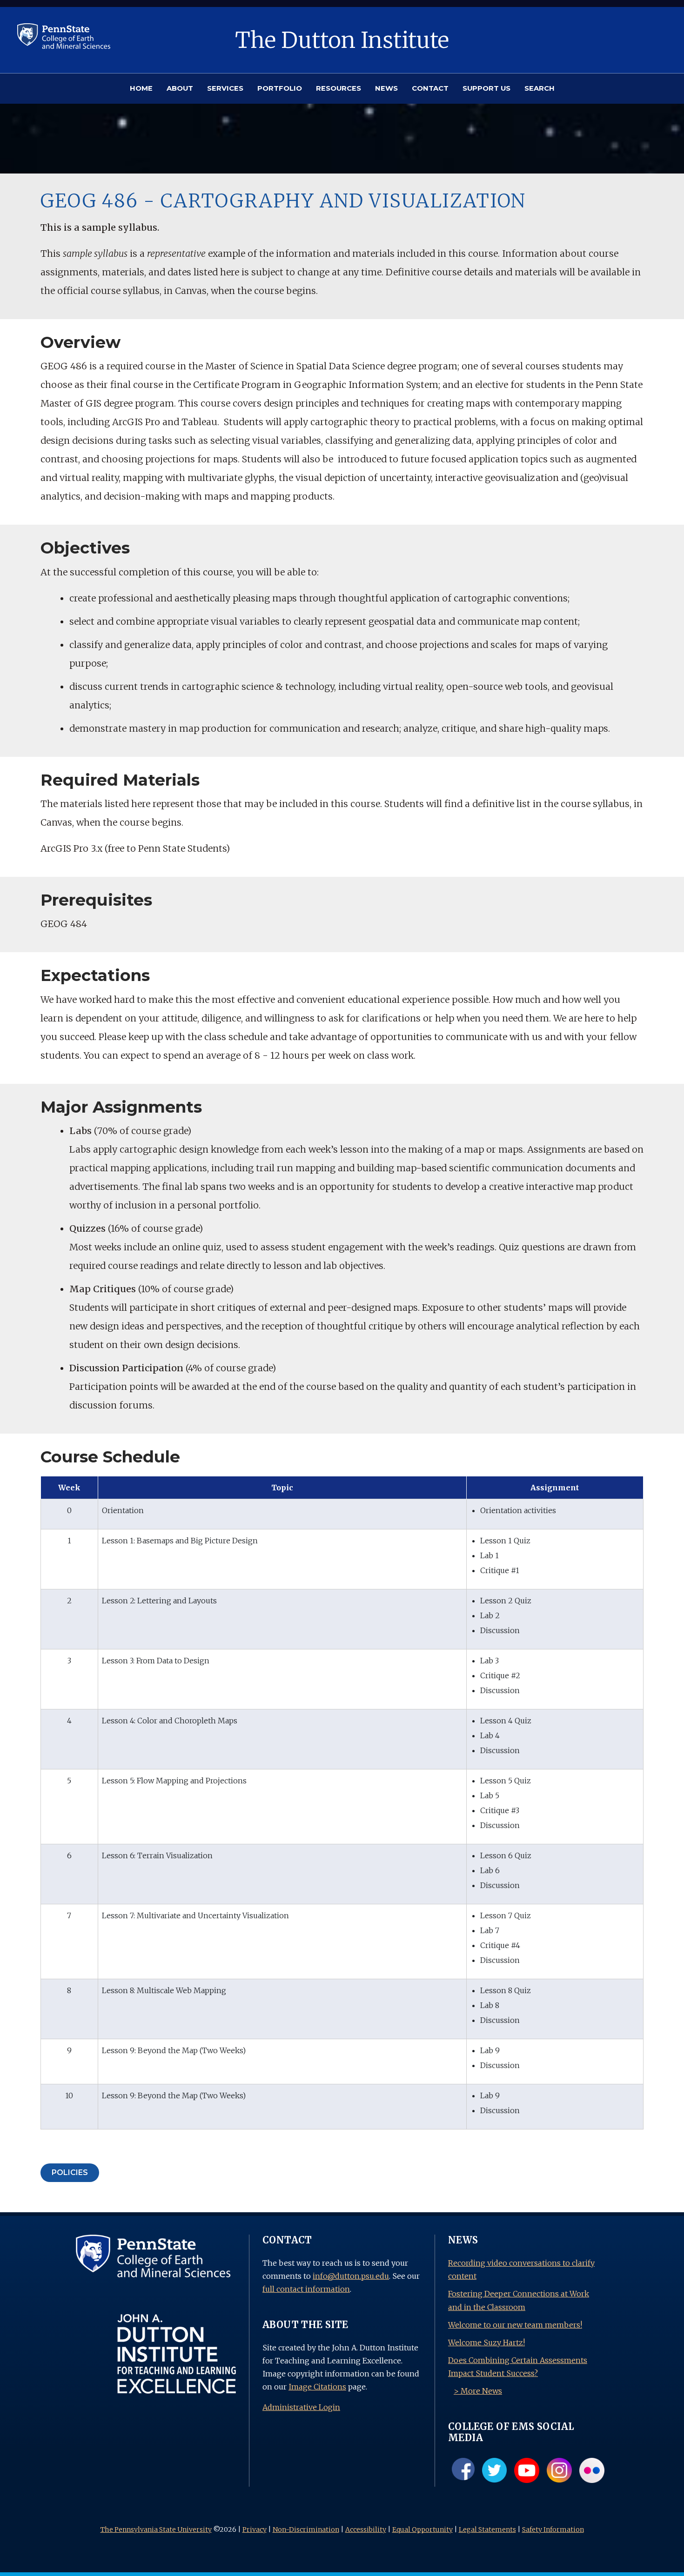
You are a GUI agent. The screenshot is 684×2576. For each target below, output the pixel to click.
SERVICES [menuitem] (225, 88)
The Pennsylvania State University (156, 2529)
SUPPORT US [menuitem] (486, 88)
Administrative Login (301, 2407)
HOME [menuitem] (141, 88)
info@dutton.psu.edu (351, 2276)
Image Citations (317, 2387)
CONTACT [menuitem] (430, 88)
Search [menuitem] (540, 88)
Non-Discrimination (306, 2529)
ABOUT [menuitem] (180, 88)
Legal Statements (487, 2529)
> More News (478, 2391)
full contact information (306, 2289)
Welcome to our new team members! (515, 2325)
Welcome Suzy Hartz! (486, 2342)
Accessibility (366, 2529)
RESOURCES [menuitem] (339, 88)
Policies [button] (70, 2172)
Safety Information (553, 2529)
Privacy (255, 2529)
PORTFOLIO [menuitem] (280, 88)
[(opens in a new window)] (64, 35)
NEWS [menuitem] (386, 88)
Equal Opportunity (422, 2529)
